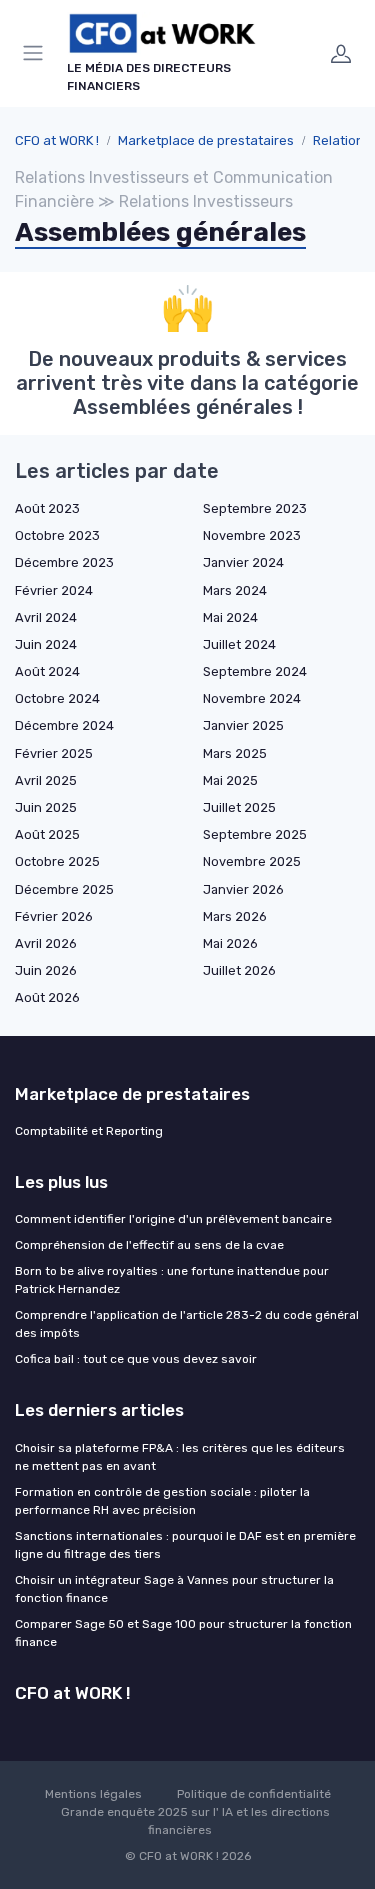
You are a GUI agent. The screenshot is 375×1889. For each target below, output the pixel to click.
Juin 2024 (46, 644)
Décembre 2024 (64, 725)
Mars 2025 (235, 753)
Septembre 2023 (255, 508)
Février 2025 (54, 753)
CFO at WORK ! (57, 140)
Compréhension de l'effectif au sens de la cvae (149, 1245)
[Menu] (37, 53)
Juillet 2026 (239, 970)
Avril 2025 (46, 780)
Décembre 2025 (64, 889)
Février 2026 (54, 916)
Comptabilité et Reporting (89, 1131)
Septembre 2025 (255, 834)
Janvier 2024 (243, 562)
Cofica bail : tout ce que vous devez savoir (136, 1359)
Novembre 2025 (252, 861)
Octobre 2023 (57, 535)
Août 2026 (47, 997)
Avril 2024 (46, 617)
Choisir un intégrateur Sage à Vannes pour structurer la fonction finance (174, 1589)
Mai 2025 (230, 780)
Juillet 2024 (239, 644)
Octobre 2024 (57, 698)
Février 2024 (54, 590)
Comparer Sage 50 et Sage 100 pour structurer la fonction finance (183, 1633)
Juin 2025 (46, 807)
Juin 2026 (46, 970)
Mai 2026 (230, 943)
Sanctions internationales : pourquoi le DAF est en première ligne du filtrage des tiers (185, 1545)
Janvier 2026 (243, 889)
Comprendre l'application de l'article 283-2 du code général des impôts (187, 1324)
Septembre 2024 (255, 671)
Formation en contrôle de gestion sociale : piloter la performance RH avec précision (162, 1501)
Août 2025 (47, 834)
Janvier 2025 (243, 725)
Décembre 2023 (64, 562)
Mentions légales (93, 1794)
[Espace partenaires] (341, 53)
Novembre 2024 (252, 698)
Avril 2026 (46, 943)
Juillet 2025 (239, 807)
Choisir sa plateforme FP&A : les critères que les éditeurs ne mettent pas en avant (180, 1457)
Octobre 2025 (57, 861)
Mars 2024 (235, 590)
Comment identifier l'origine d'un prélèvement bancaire (173, 1219)
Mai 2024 (230, 617)
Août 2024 (47, 671)
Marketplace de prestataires (206, 140)
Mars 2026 (235, 916)
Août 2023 (47, 508)
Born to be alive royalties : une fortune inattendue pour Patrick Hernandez (172, 1280)
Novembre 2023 (252, 535)
